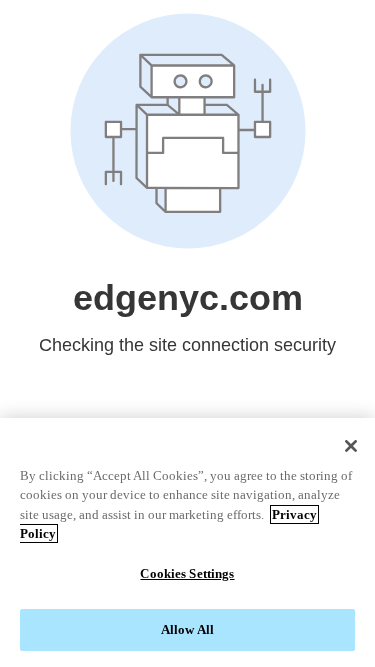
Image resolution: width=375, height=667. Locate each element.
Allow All (187, 629)
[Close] (351, 446)
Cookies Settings (187, 573)
